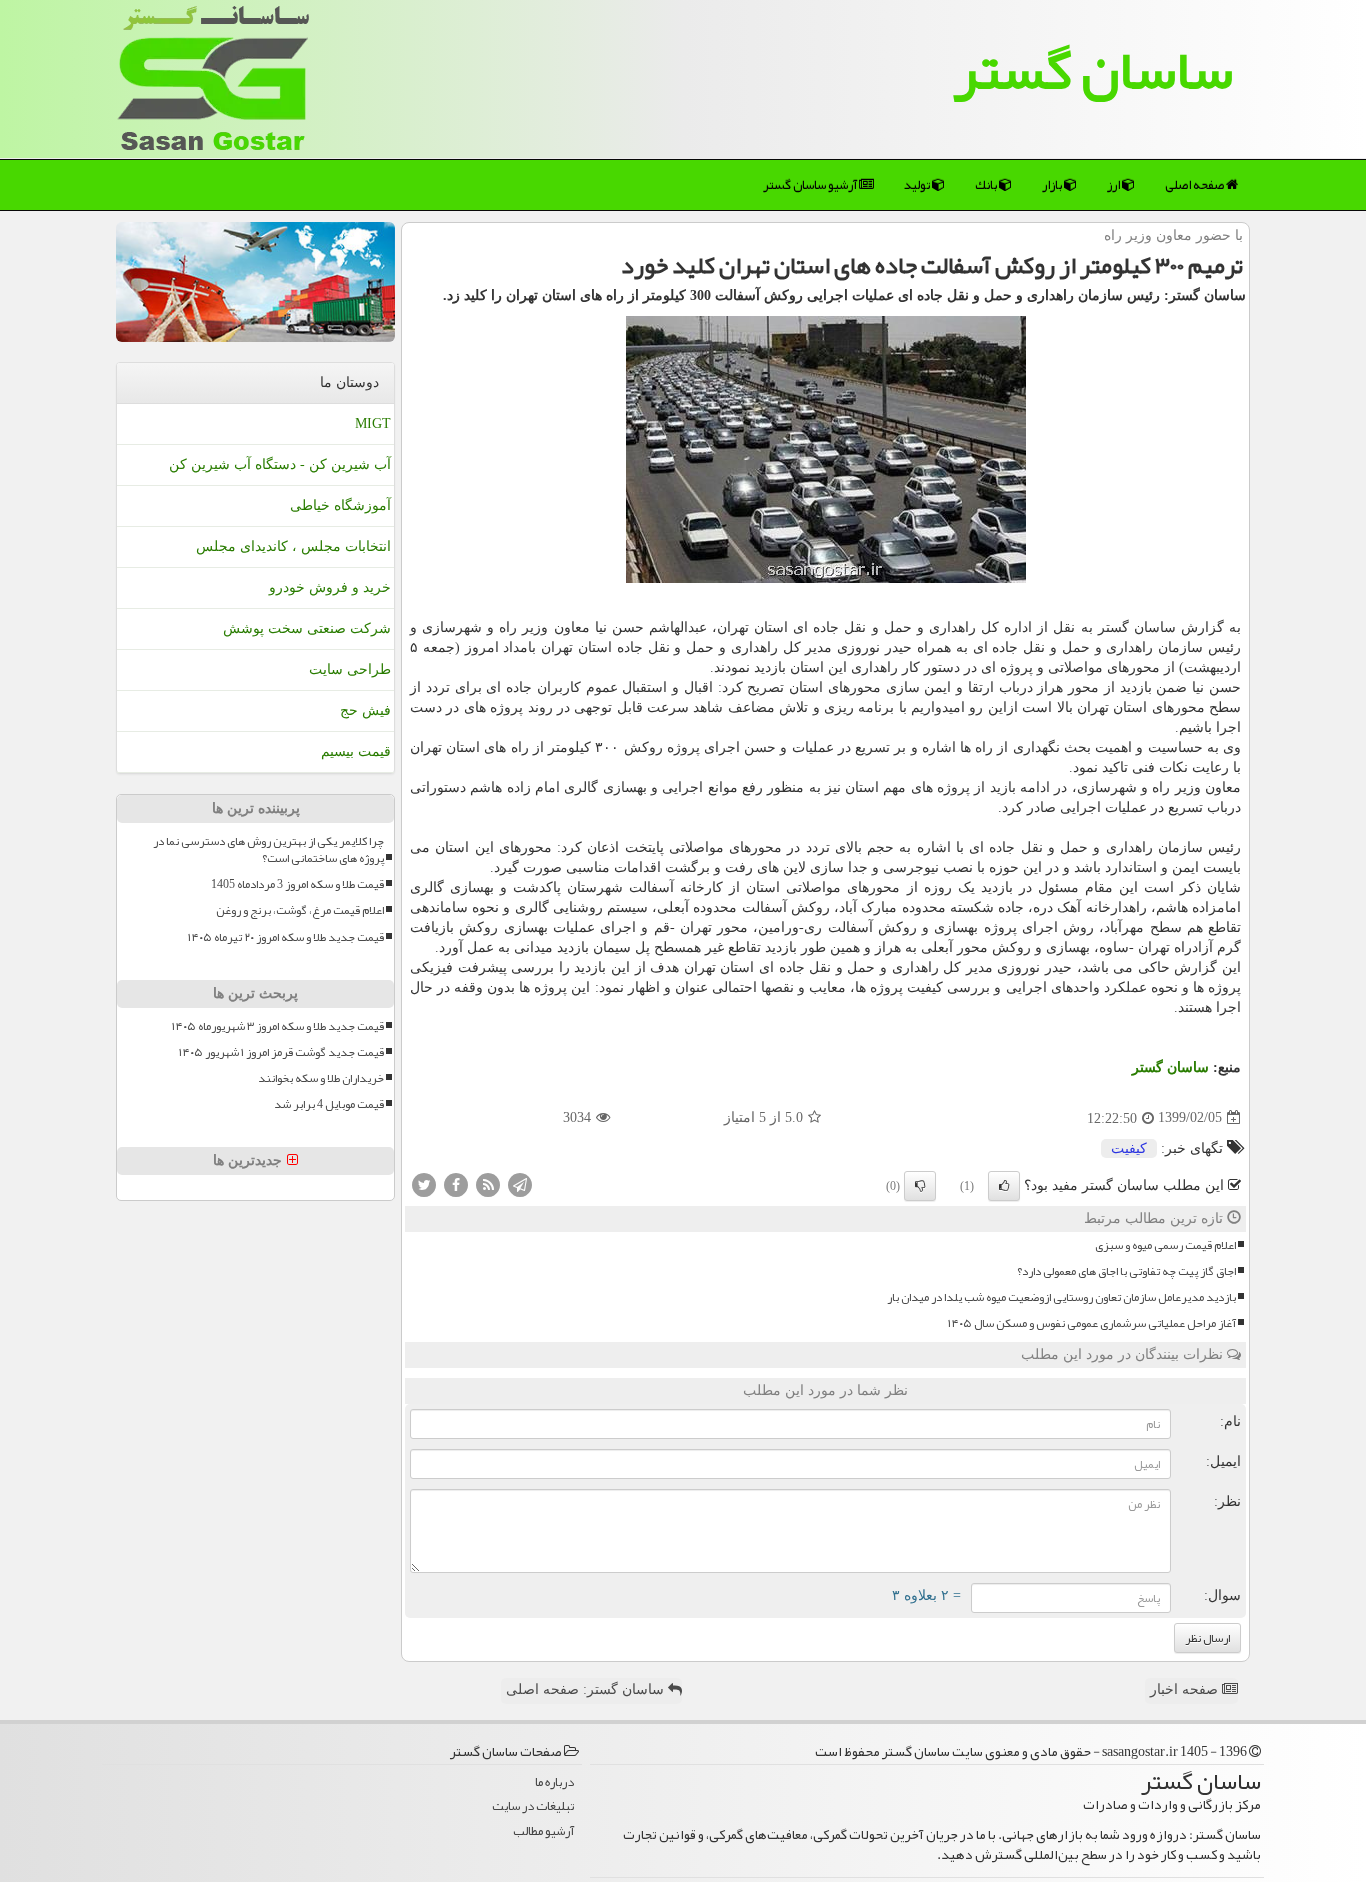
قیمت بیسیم (356, 751)
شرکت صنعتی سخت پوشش (307, 628)
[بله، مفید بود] (1004, 1186)
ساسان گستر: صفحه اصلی (587, 1689)
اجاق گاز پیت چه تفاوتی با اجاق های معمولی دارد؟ (1126, 1271)
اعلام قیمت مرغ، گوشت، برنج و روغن (300, 910)
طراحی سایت (350, 669)
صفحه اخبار (1186, 1689)
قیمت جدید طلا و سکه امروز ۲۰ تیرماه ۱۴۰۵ (286, 937)
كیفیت (1129, 1148)
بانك (987, 185)
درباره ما (554, 1782)
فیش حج (365, 710)
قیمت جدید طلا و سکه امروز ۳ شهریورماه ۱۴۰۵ (278, 1026)
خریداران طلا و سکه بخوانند (321, 1078)
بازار (1053, 185)
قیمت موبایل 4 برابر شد (329, 1104)
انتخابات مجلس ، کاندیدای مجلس (293, 546)
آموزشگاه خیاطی (340, 505)
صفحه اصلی (1195, 185)
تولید (918, 185)
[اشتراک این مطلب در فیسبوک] (456, 1183)
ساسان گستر (1093, 70)
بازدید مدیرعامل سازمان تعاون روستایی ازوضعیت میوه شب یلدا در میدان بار (1061, 1297)
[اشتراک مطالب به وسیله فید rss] (488, 1183)
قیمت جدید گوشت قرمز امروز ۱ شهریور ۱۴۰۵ (281, 1052)
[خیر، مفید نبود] (920, 1186)
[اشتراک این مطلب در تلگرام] (520, 1183)
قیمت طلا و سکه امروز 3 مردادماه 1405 (297, 884)
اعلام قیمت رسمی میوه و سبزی (1165, 1245)
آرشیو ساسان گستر (811, 185)
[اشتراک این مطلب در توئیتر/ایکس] (424, 1183)
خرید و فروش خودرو (330, 587)
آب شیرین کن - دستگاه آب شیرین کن (280, 464)
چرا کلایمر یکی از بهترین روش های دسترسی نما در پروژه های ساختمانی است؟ (268, 850)
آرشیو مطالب (543, 1831)
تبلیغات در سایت (533, 1806)
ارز (1114, 185)
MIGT (373, 423)
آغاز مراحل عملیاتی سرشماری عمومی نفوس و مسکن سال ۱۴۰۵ (1092, 1323)
